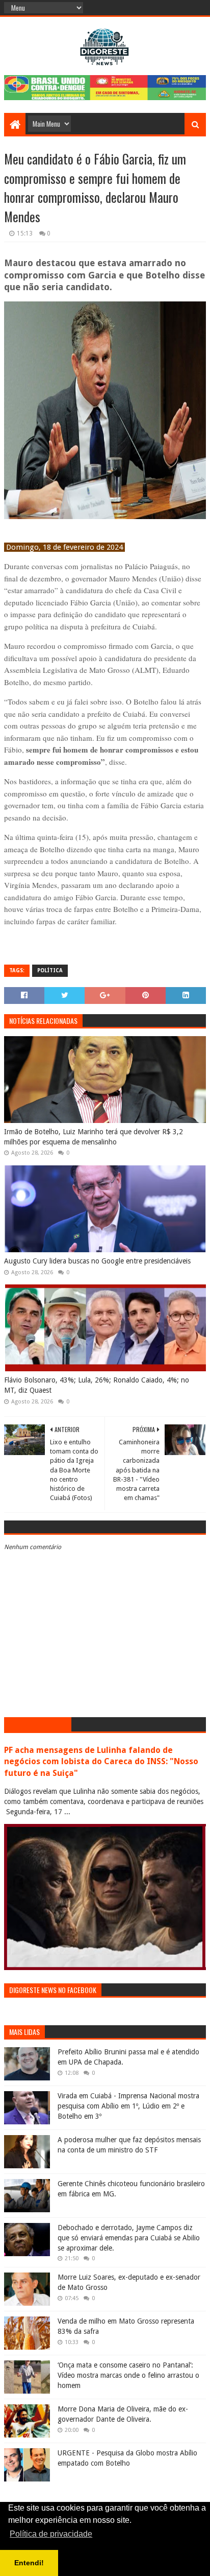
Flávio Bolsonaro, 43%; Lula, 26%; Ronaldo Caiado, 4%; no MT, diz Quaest (97, 1385)
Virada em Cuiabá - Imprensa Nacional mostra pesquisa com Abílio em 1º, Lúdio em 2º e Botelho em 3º (128, 2106)
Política (50, 970)
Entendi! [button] (29, 2563)
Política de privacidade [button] (51, 2534)
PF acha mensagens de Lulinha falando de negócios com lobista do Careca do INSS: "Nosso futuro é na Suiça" (101, 1762)
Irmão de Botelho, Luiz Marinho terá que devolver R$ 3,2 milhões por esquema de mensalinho (94, 1137)
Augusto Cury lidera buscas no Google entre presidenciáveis (97, 1261)
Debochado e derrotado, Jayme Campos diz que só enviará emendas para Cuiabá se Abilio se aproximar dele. (129, 2238)
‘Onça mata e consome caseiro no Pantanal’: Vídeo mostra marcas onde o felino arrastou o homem (128, 2375)
